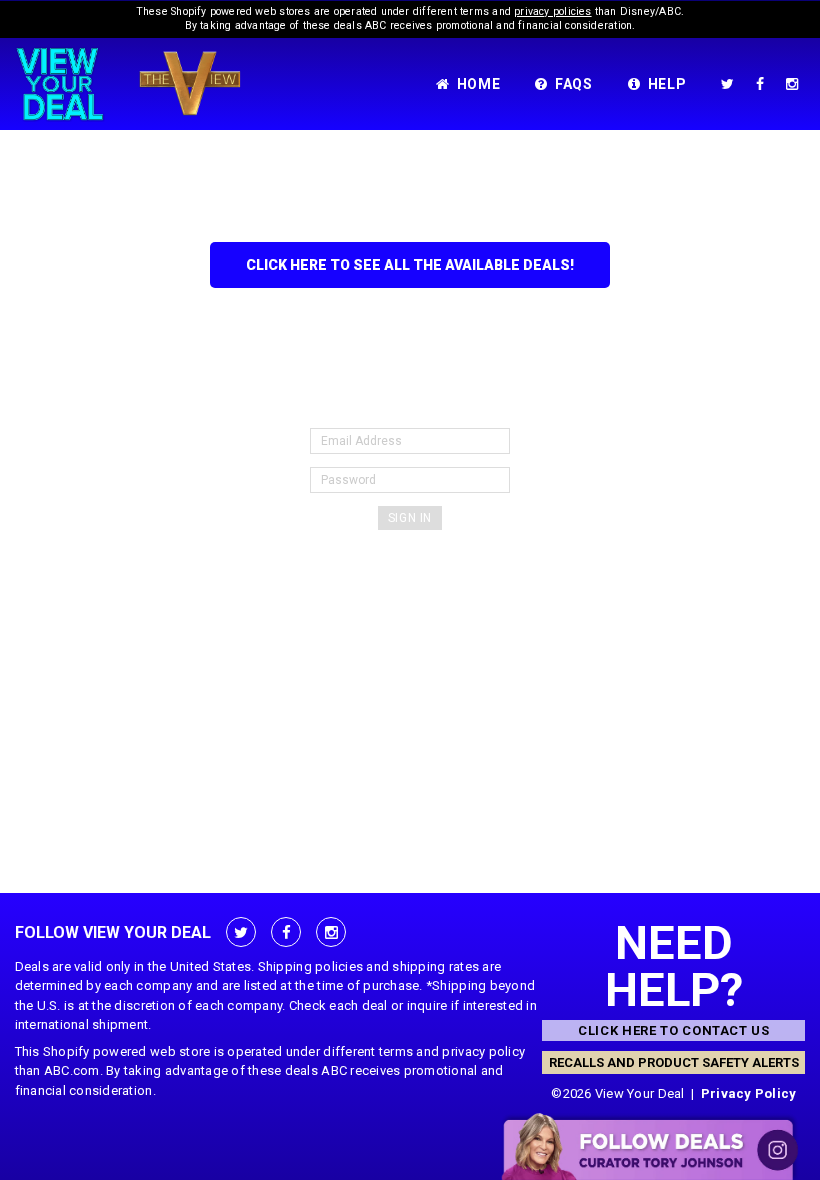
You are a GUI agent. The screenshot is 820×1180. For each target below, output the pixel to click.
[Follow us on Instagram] (796, 84)
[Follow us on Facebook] (764, 84)
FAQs (574, 84)
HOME (479, 84)
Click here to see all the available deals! (410, 265)
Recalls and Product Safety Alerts (674, 1062)
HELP (667, 84)
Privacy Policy (749, 1093)
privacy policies (552, 11)
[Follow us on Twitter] (731, 84)
